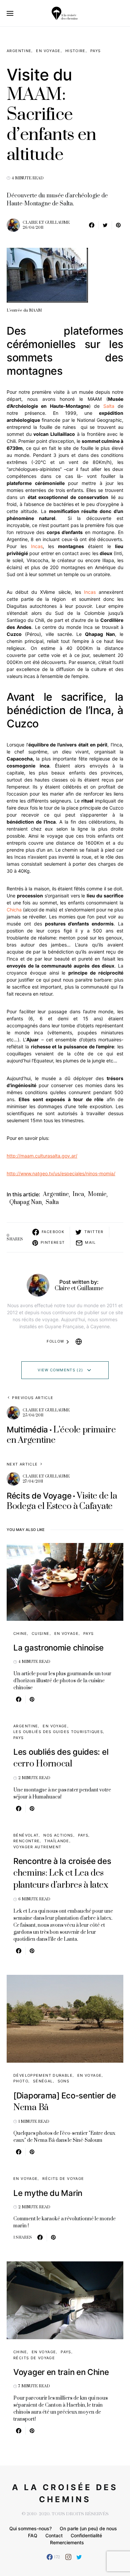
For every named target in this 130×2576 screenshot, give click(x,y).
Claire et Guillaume (46, 223)
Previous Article (33, 1398)
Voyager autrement (37, 1847)
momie (97, 1194)
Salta (109, 406)
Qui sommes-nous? (30, 2528)
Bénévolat (26, 1835)
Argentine (19, 51)
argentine (56, 1194)
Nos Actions (58, 1835)
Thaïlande (57, 1841)
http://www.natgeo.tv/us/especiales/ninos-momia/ (61, 1173)
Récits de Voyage (63, 2179)
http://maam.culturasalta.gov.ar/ (42, 1156)
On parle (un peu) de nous (88, 2528)
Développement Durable (43, 2075)
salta (52, 1202)
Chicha (14, 910)
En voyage (48, 51)
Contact (54, 2535)
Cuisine (41, 1634)
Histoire (75, 51)
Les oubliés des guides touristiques (58, 1732)
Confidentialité (86, 2535)
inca (78, 1194)
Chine (20, 1634)
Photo (21, 2081)
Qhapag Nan (25, 1202)
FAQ (33, 2535)
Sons (64, 2081)
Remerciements (67, 2542)
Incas (37, 546)
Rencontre (26, 1841)
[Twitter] (79, 2557)
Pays (96, 51)
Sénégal (43, 2081)
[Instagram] (68, 2557)
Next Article (22, 1464)
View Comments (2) (60, 1370)
